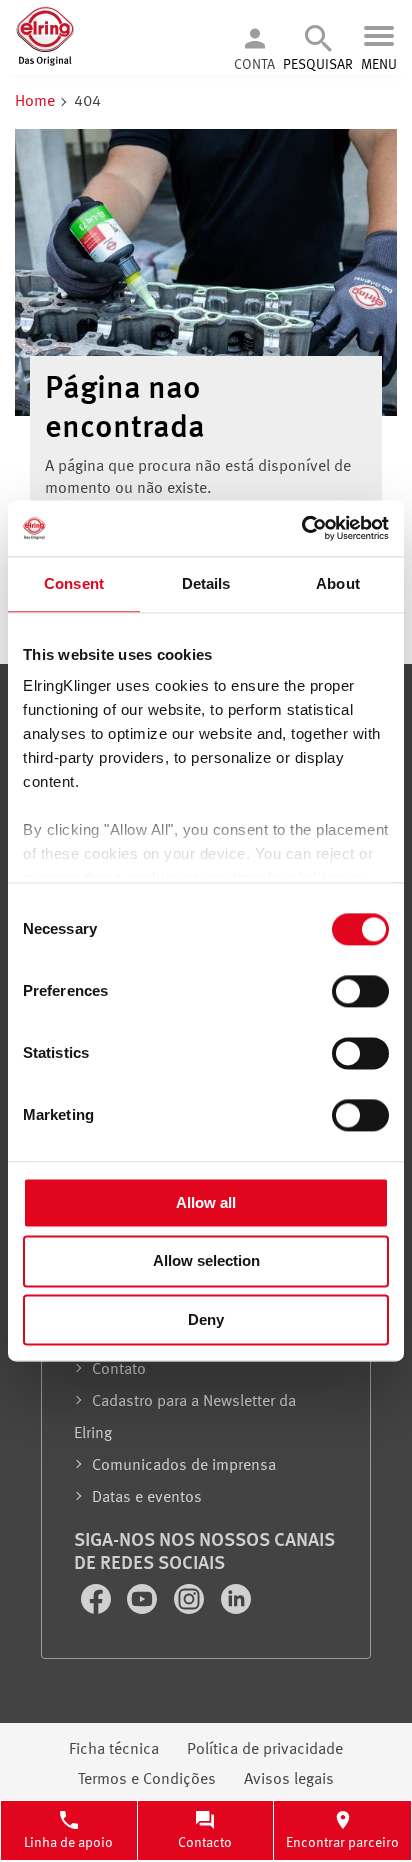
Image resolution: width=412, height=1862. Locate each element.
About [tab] (338, 583)
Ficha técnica (114, 1750)
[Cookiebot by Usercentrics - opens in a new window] (301, 528)
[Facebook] (98, 1610)
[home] (45, 63)
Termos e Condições (147, 1780)
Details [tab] (206, 583)
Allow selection (206, 1261)
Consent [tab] (74, 583)
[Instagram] (191, 1610)
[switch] (360, 991)
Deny (206, 1319)
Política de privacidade (265, 1750)
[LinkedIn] (236, 1610)
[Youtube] (144, 1610)
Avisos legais (289, 1780)
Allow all (206, 1202)
